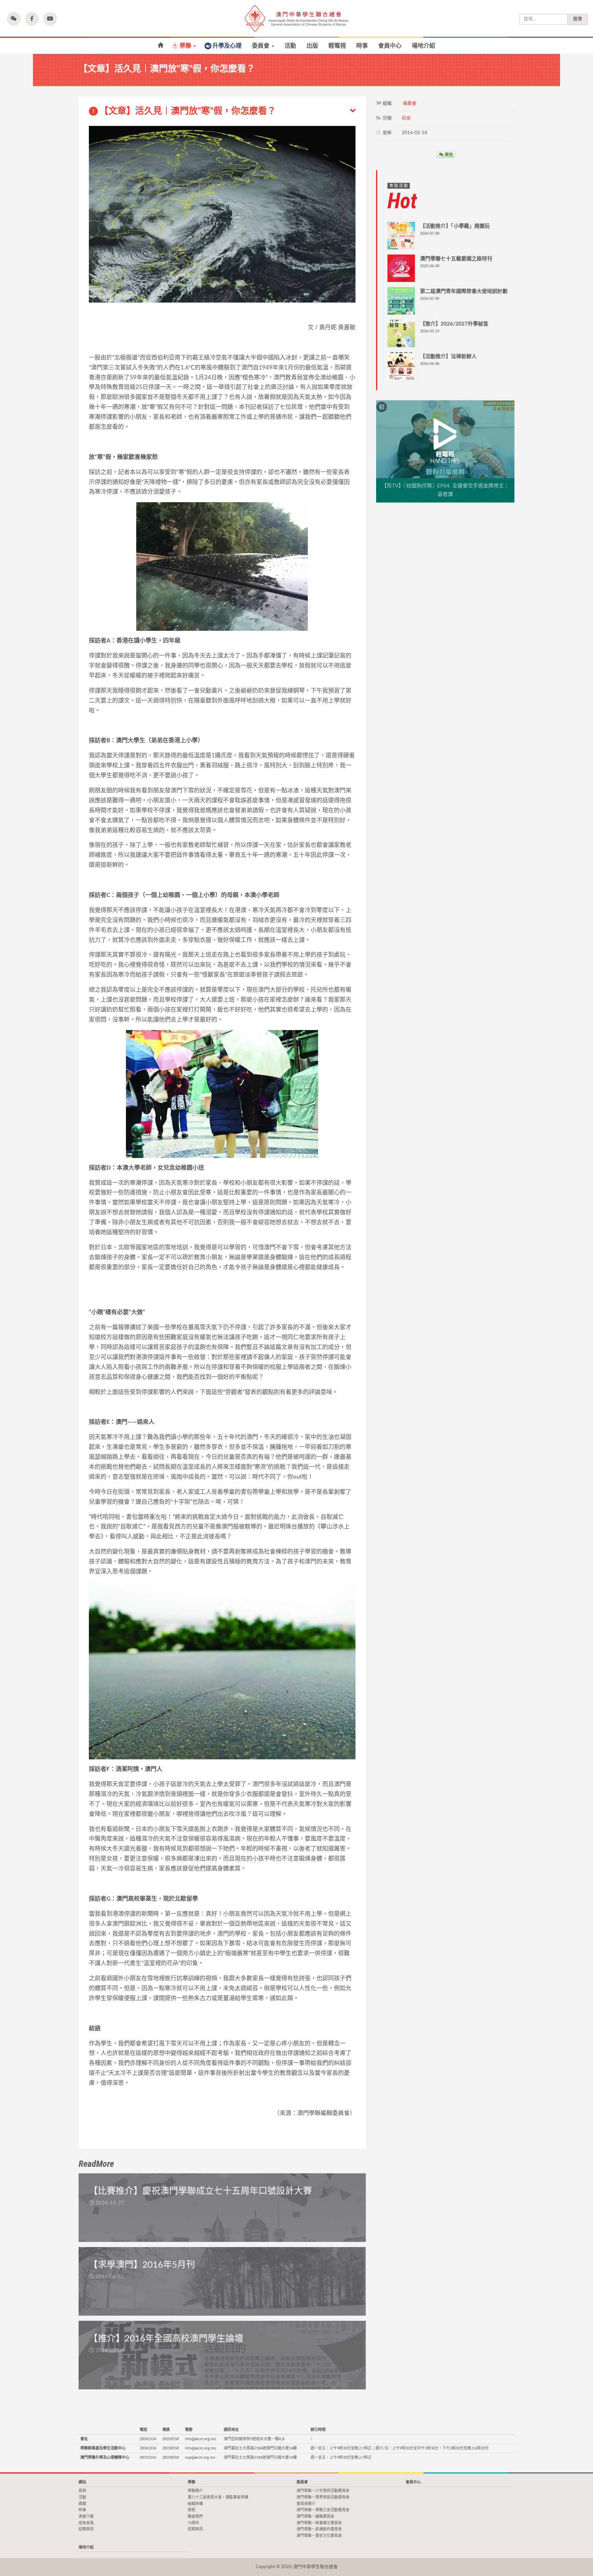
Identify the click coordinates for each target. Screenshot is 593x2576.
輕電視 (337, 46)
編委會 (410, 103)
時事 (362, 46)
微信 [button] (448, 154)
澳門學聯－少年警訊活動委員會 (323, 2491)
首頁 (160, 45)
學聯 (186, 46)
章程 (191, 2510)
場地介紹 (423, 46)
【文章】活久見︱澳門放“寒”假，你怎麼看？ (184, 111)
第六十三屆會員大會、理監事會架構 (218, 2497)
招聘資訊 (86, 2529)
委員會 (261, 46)
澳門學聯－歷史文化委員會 (319, 2536)
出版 (312, 46)
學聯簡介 (195, 2491)
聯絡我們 (195, 2516)
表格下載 (86, 2516)
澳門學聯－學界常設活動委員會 (323, 2497)
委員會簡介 (306, 2504)
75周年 (194, 2523)
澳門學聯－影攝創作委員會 (319, 2529)
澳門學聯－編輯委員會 (315, 2516)
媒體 (82, 2504)
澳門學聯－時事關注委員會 (319, 2523)
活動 (290, 46)
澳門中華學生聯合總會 (296, 18)
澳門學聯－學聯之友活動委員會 (323, 2510)
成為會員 (86, 2523)
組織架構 (195, 2504)
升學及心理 (227, 46)
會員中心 (390, 46)
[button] (14, 19)
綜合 (406, 118)
